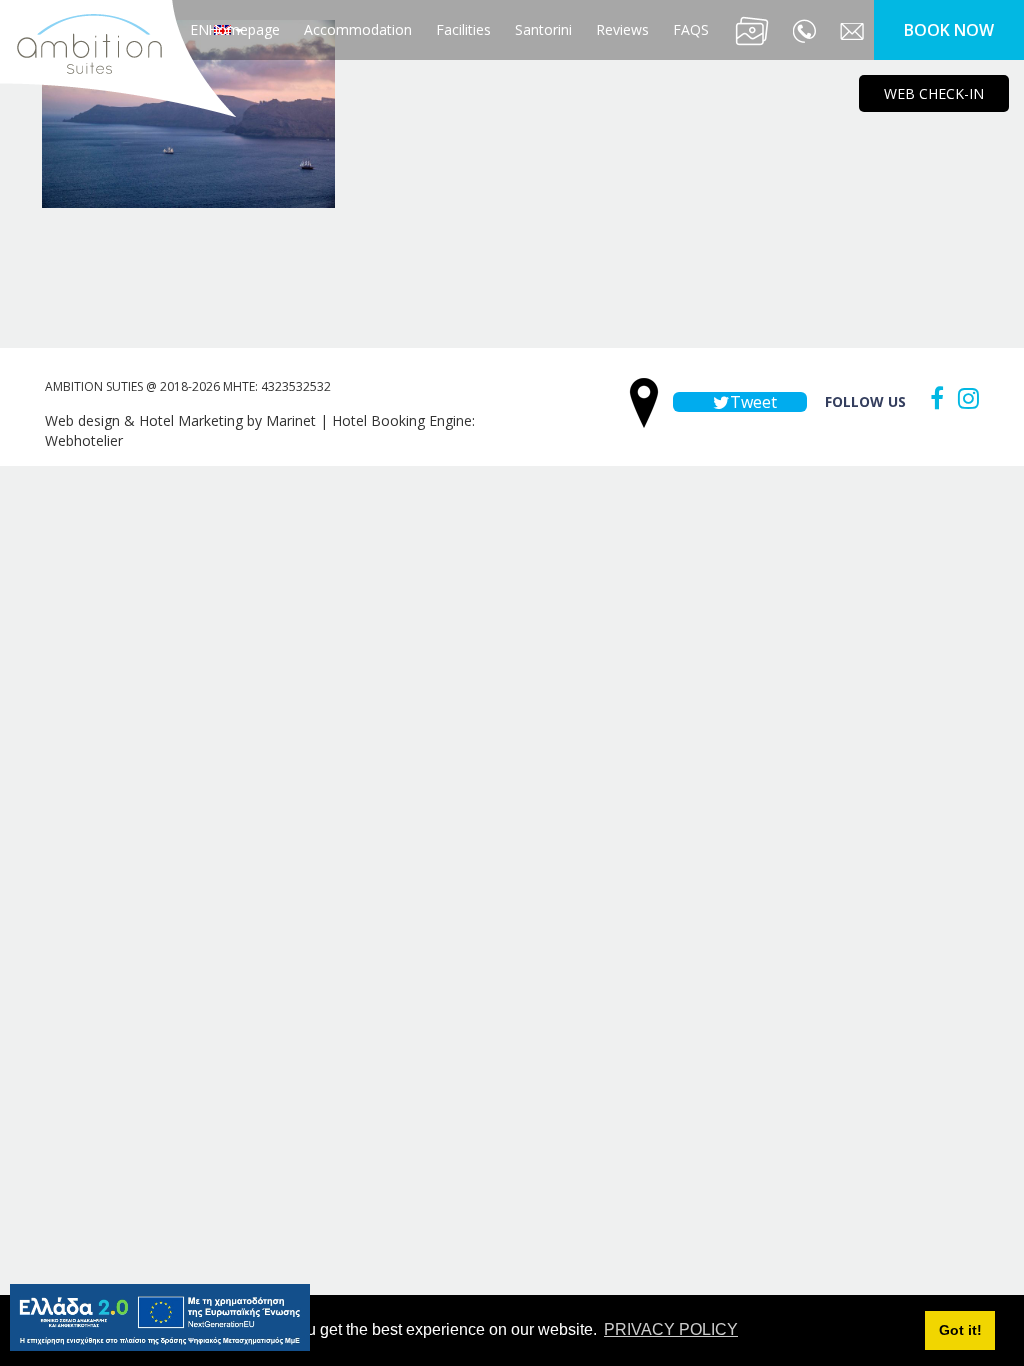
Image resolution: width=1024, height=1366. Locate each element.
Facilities (463, 29)
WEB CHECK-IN (934, 93)
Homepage (244, 29)
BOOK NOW (949, 30)
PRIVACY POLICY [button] (671, 1329)
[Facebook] (932, 398)
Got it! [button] (960, 1330)
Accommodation (358, 29)
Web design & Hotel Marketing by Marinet (180, 420)
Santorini (543, 29)
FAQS (691, 29)
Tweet (751, 402)
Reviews (622, 29)
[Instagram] (963, 398)
